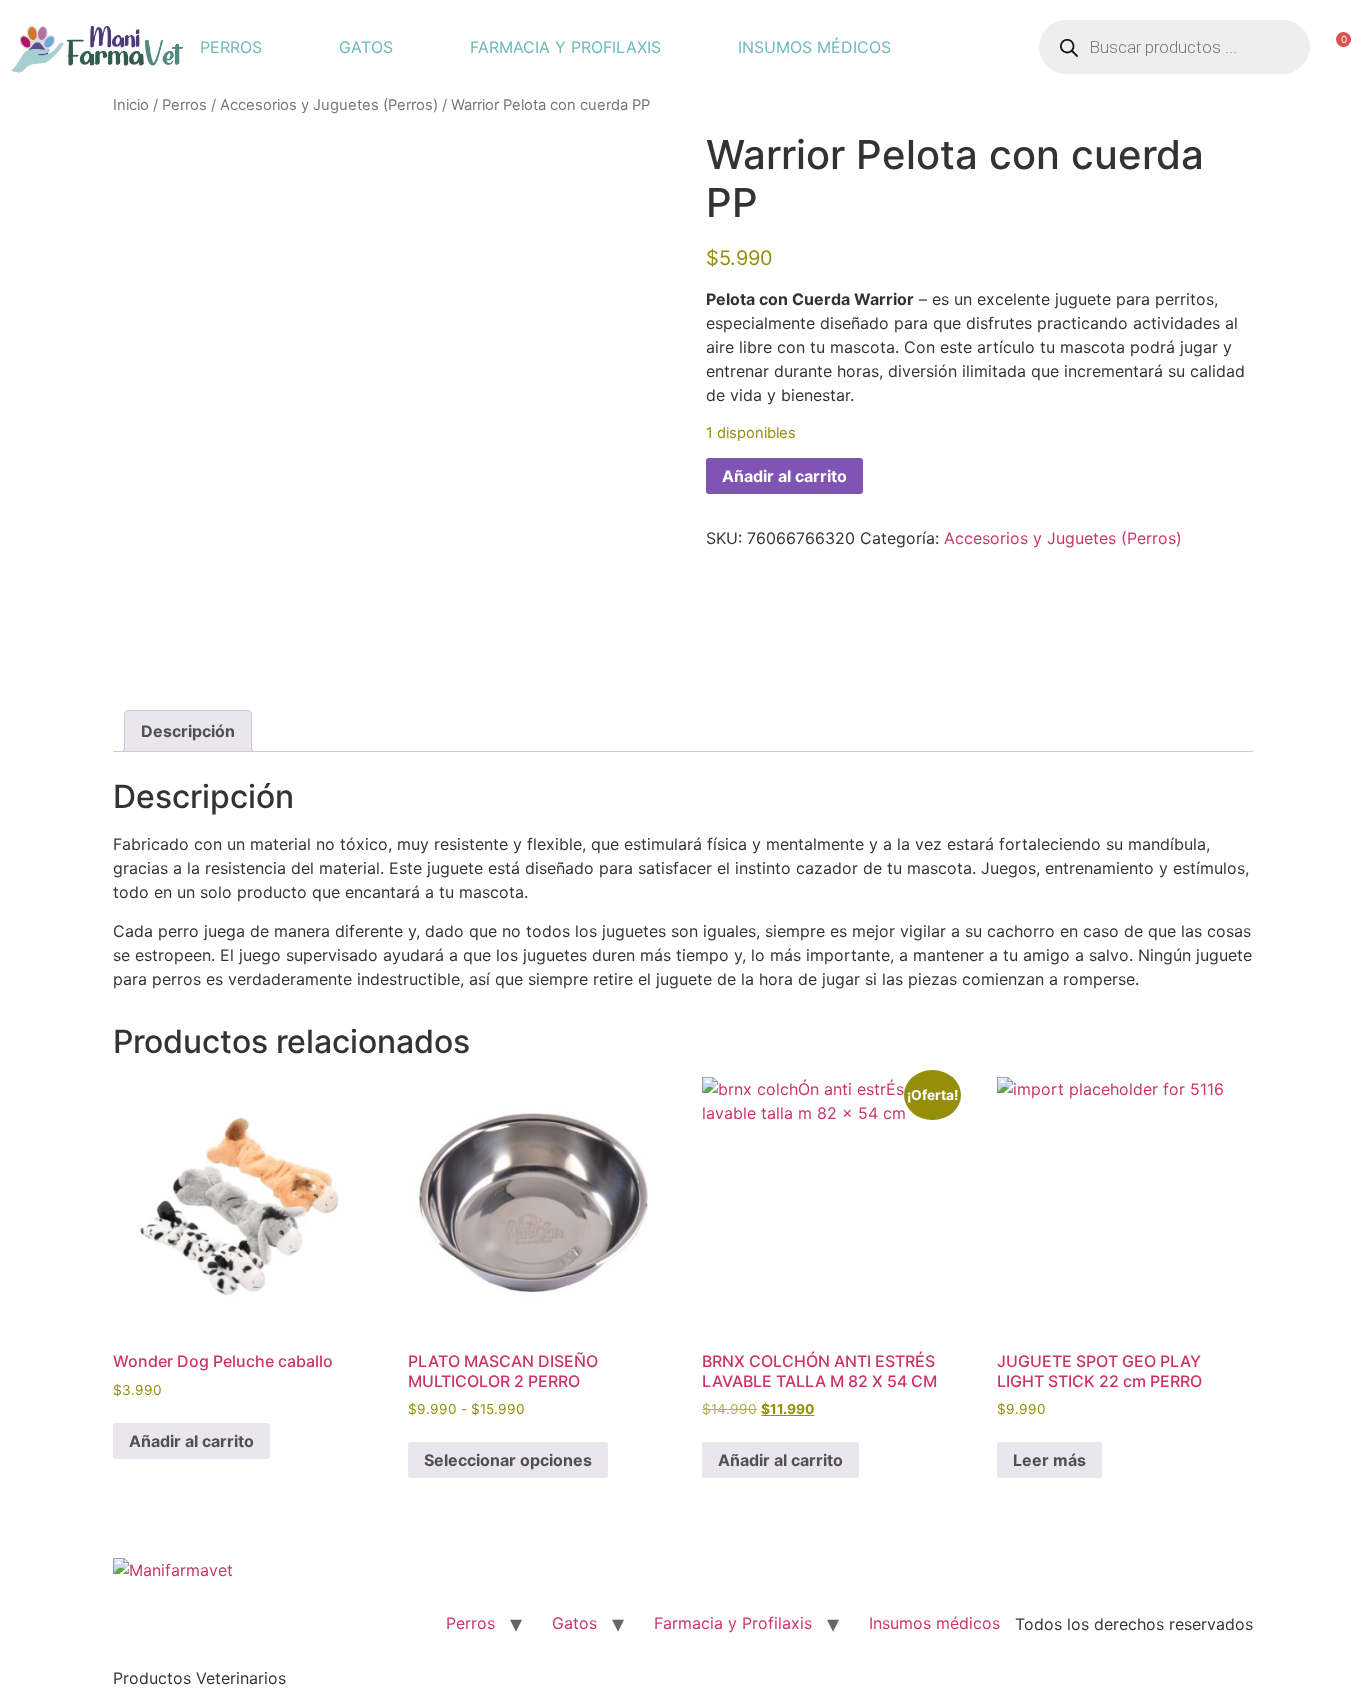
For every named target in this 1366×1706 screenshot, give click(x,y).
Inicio (131, 105)
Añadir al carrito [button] (191, 1441)
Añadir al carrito (784, 476)
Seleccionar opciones (508, 1460)
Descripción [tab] (188, 731)
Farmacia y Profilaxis (565, 47)
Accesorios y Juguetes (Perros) (329, 105)
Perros (231, 47)
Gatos (366, 47)
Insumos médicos (814, 47)
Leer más (1049, 1460)
